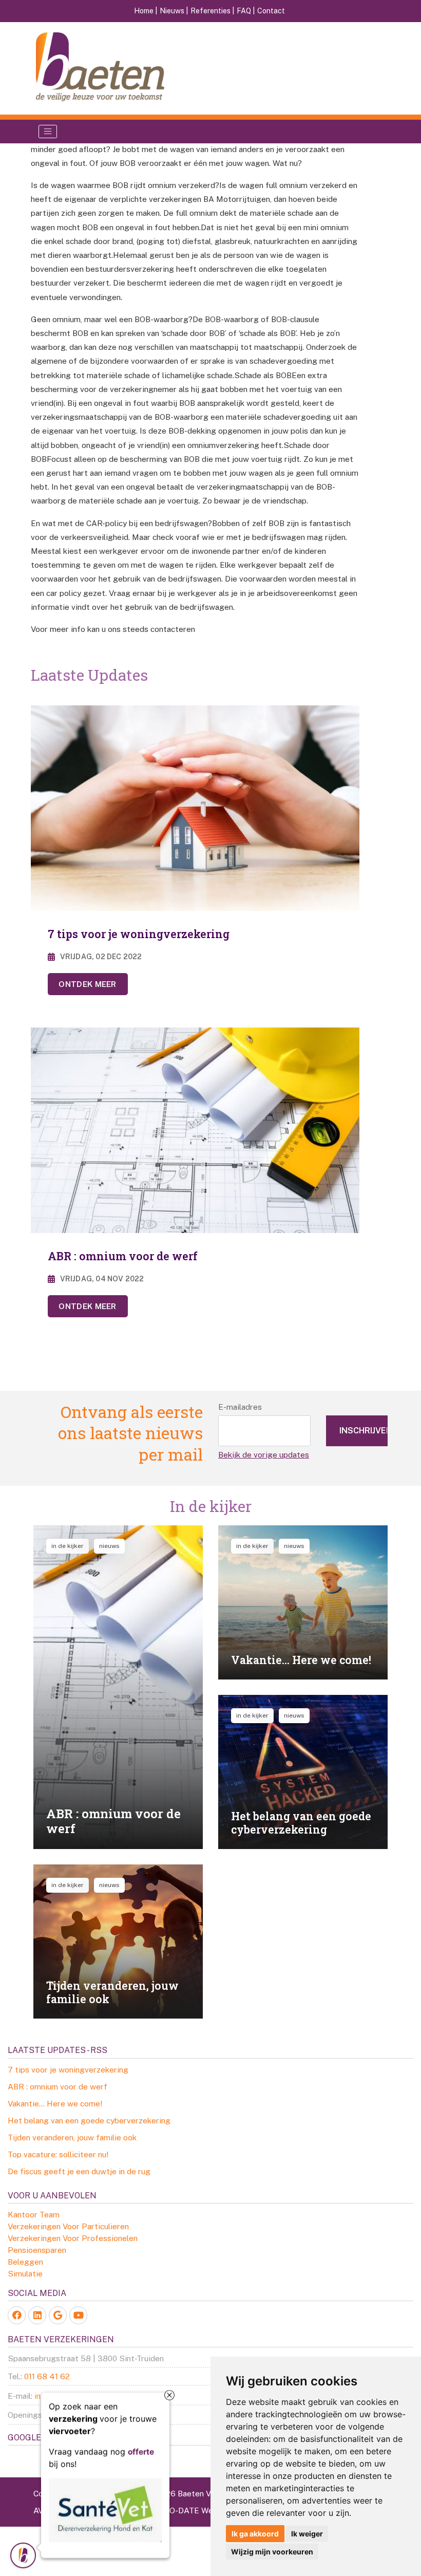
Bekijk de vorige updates (264, 1454)
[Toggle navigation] (48, 132)
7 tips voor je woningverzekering (68, 2069)
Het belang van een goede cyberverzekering (89, 2120)
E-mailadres (240, 1407)
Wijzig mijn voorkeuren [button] (272, 2552)
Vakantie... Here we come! (55, 2103)
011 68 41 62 (47, 2376)
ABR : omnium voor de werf (58, 2086)
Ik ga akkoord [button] (255, 2534)
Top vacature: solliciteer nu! (58, 2154)
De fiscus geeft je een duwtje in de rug (79, 2171)
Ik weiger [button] (307, 2534)
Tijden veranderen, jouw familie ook (72, 2137)
